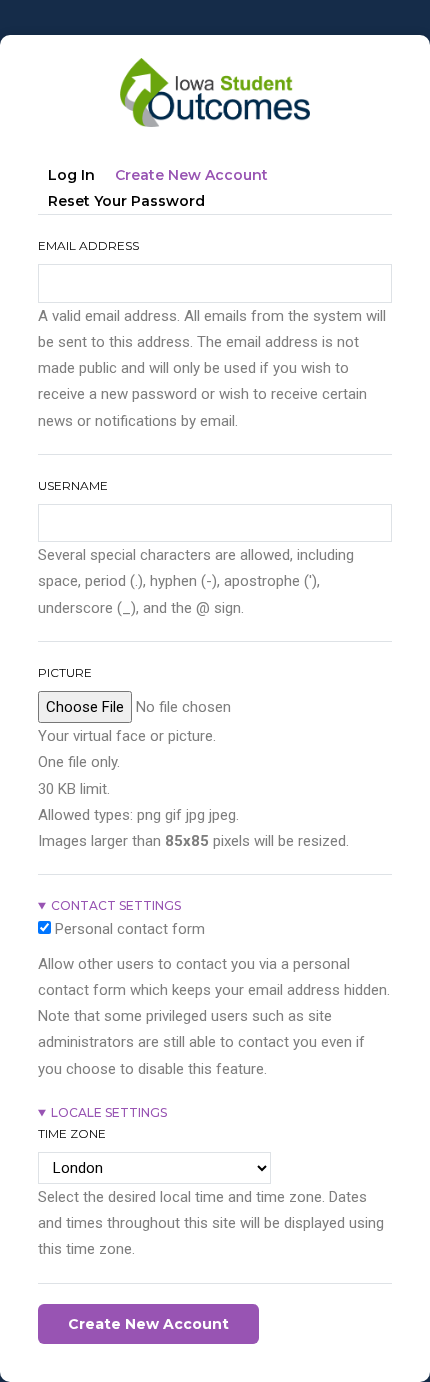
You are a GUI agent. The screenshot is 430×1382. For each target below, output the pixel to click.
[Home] (215, 66)
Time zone (72, 1133)
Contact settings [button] (116, 905)
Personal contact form (130, 929)
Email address (88, 245)
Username (73, 485)
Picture (65, 672)
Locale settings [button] (109, 1112)
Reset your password (126, 201)
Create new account (196, 178)
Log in (71, 175)
